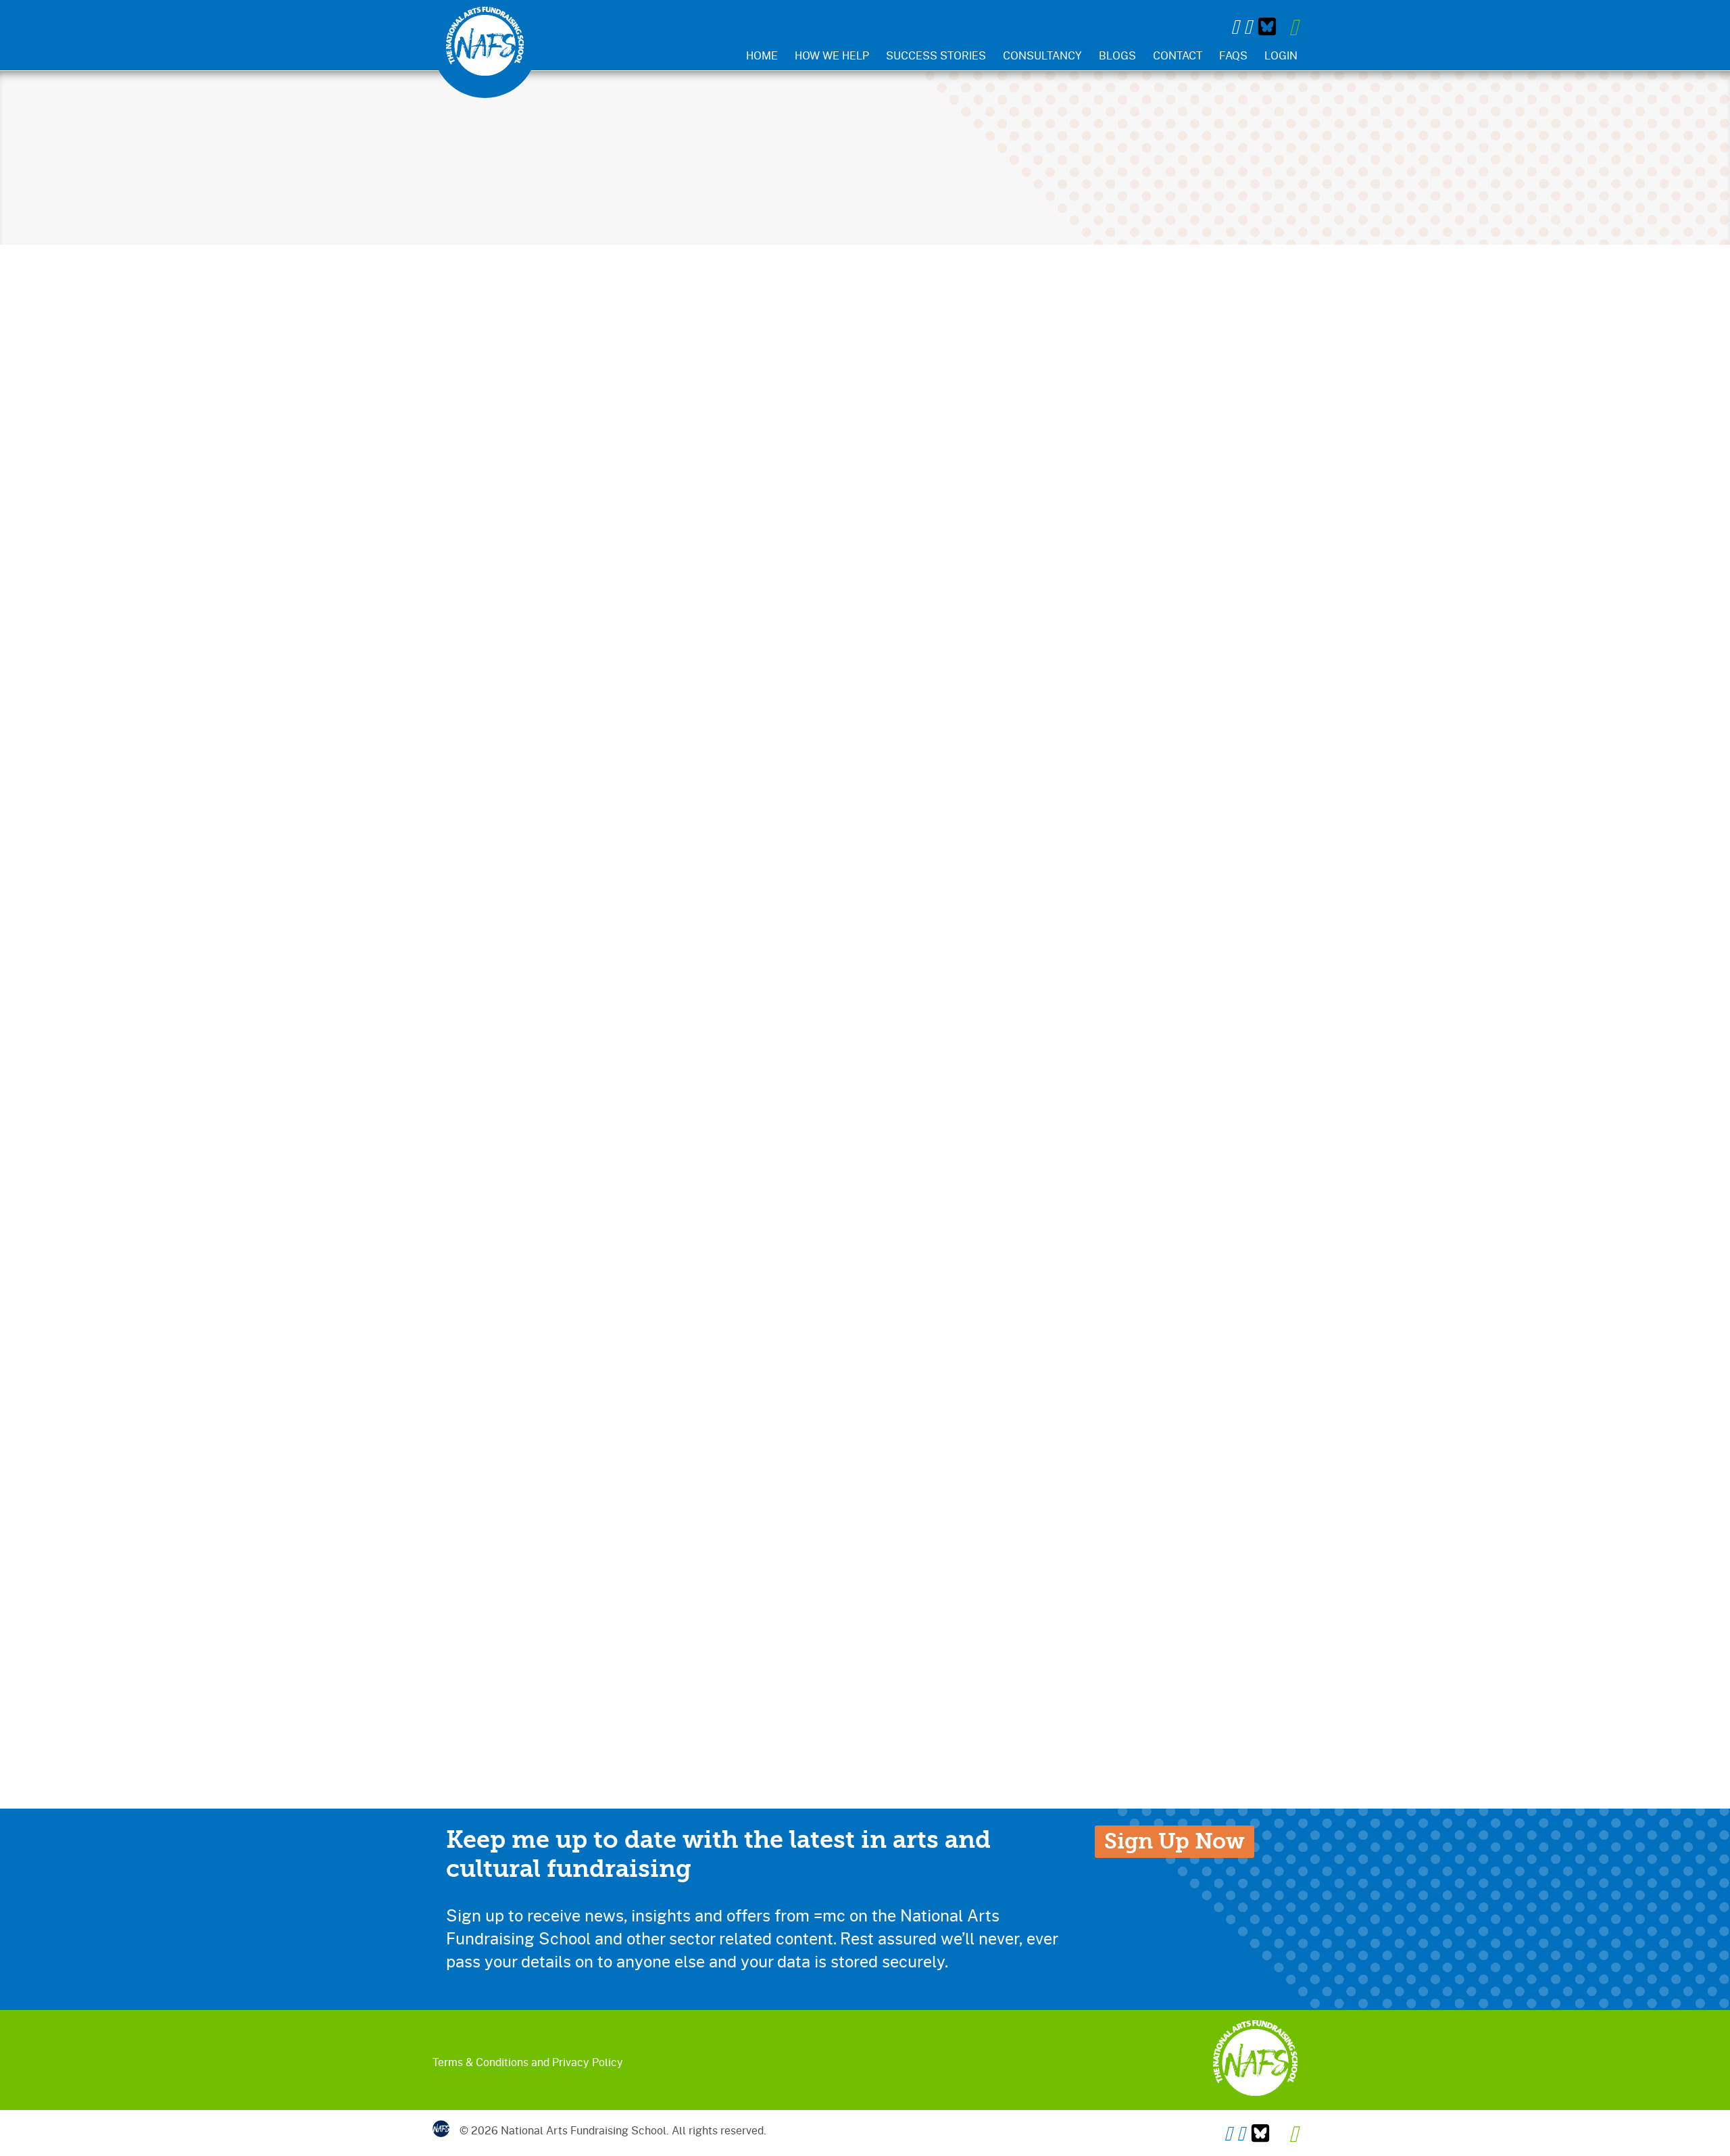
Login (1281, 55)
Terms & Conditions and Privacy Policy (528, 2062)
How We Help (832, 55)
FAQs (1233, 55)
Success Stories (936, 55)
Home (762, 55)
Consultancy (1042, 55)
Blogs (1117, 55)
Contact (1178, 55)
